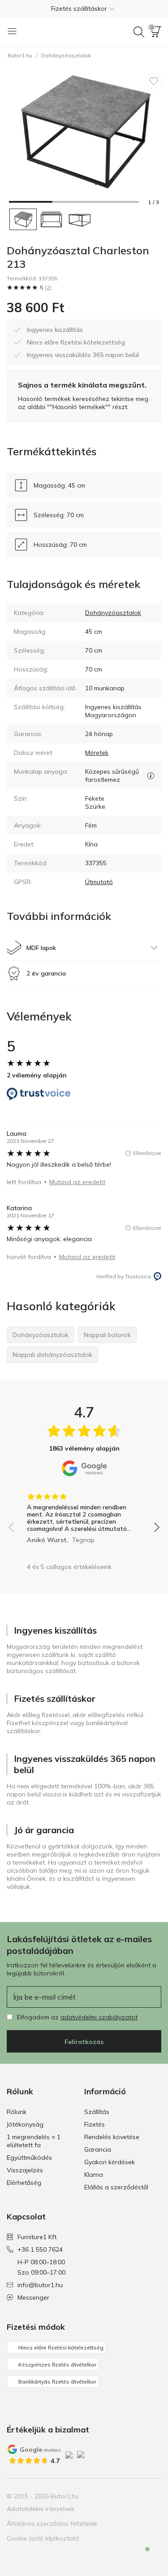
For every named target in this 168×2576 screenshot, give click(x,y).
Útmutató (99, 882)
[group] (84, 1515)
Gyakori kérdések (110, 2162)
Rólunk (17, 2112)
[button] (84, 9)
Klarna (94, 2175)
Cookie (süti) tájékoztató (43, 2538)
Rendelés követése (112, 2137)
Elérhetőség (24, 2183)
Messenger (33, 2297)
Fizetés (95, 2124)
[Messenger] (141, 2557)
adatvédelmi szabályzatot (99, 2017)
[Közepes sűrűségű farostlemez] (151, 776)
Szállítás (97, 2112)
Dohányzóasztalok (66, 55)
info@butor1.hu (40, 2285)
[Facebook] (108, 2496)
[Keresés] (139, 32)
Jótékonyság (25, 2124)
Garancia (98, 2149)
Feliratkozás (84, 2042)
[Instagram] (123, 2496)
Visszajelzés (25, 2170)
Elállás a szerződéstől (116, 2187)
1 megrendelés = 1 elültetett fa (34, 2141)
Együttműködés (29, 2158)
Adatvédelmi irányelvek (41, 2509)
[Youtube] (138, 2496)
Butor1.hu (20, 55)
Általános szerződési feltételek (52, 2524)
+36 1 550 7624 (40, 2249)
